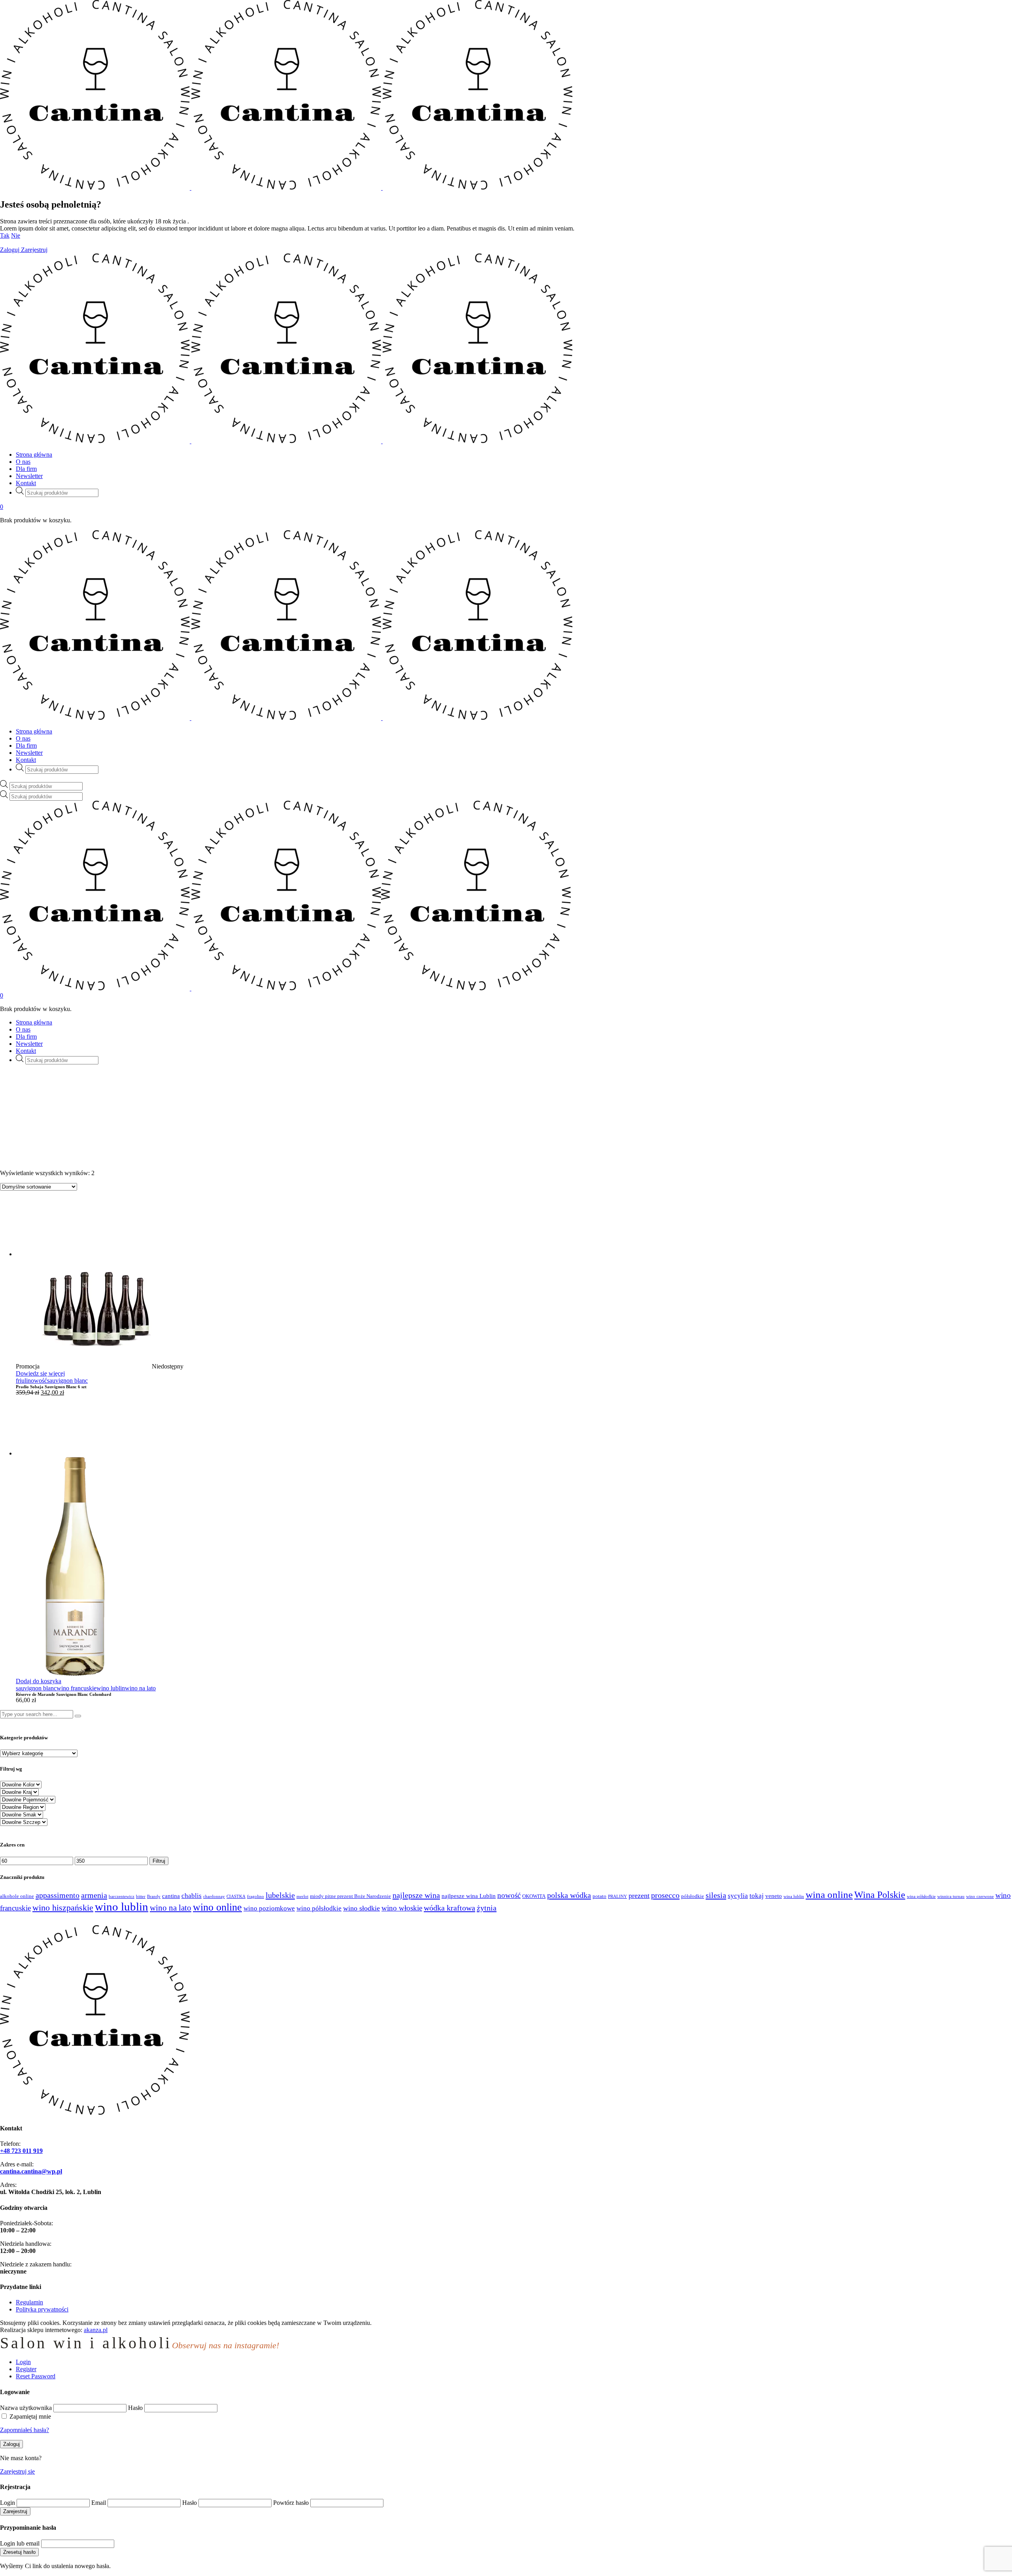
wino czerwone (980, 1897)
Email (99, 2503)
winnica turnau (951, 1897)
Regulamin (29, 2302)
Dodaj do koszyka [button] (39, 1681)
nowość (37, 1381)
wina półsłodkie (921, 1897)
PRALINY (617, 1897)
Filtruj (159, 1861)
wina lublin (794, 1897)
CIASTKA (236, 1897)
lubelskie (280, 1895)
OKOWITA (534, 1896)
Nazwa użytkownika (26, 2408)
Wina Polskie (880, 1895)
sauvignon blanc (67, 1381)
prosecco (665, 1895)
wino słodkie (362, 1908)
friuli (22, 1381)
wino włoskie (402, 1908)
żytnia (487, 1908)
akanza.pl (96, 2330)
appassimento (58, 1895)
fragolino (256, 1897)
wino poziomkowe (269, 1908)
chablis (192, 1896)
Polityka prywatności (42, 2309)
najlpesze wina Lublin (469, 1896)
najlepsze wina (416, 1895)
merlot (302, 1897)
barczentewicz (122, 1897)
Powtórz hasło (291, 2503)
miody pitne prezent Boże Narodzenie (350, 1896)
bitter (141, 1897)
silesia (716, 1895)
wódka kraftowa (449, 1908)
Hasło (135, 2408)
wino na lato (140, 1688)
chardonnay (214, 1897)
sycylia (738, 1896)
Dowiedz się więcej (40, 1373)
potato (599, 1896)
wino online (217, 1907)
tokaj (757, 1896)
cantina (171, 1896)
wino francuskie (76, 1688)
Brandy (154, 1897)
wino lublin (111, 1688)
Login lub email (20, 2543)
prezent (639, 1896)
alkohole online (17, 1896)
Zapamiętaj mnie (30, 2416)
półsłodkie (693, 1896)
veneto (774, 1896)
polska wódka (569, 1895)
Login (8, 2503)
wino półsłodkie (319, 1908)
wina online (829, 1895)
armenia (94, 1895)
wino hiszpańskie (63, 1908)
